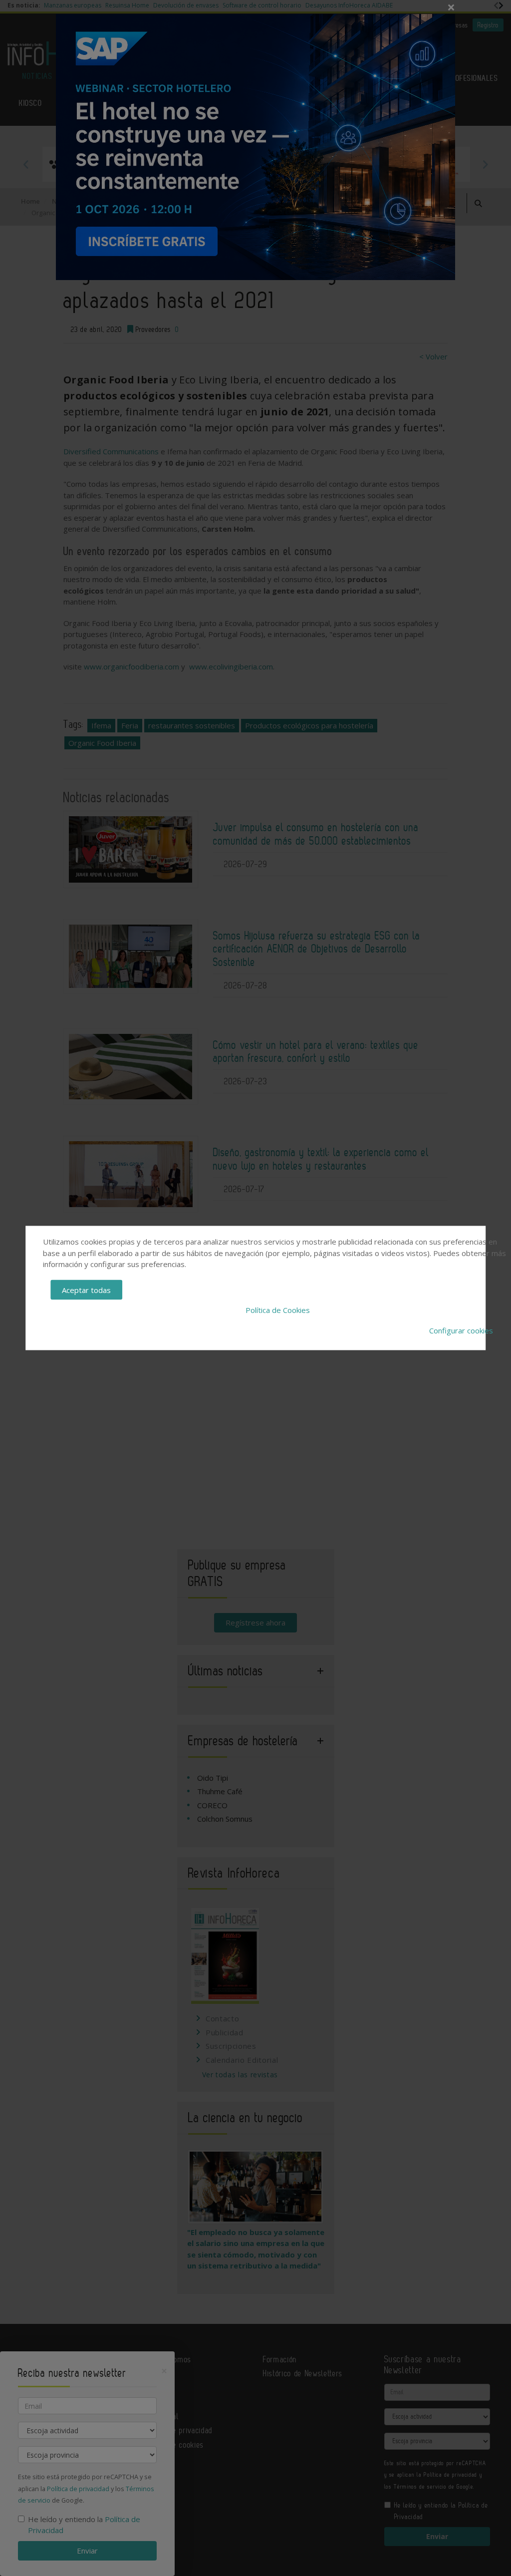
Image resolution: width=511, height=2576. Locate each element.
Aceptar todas (86, 1289)
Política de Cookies (278, 1310)
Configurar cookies (461, 1330)
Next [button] (485, 164)
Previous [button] (26, 164)
